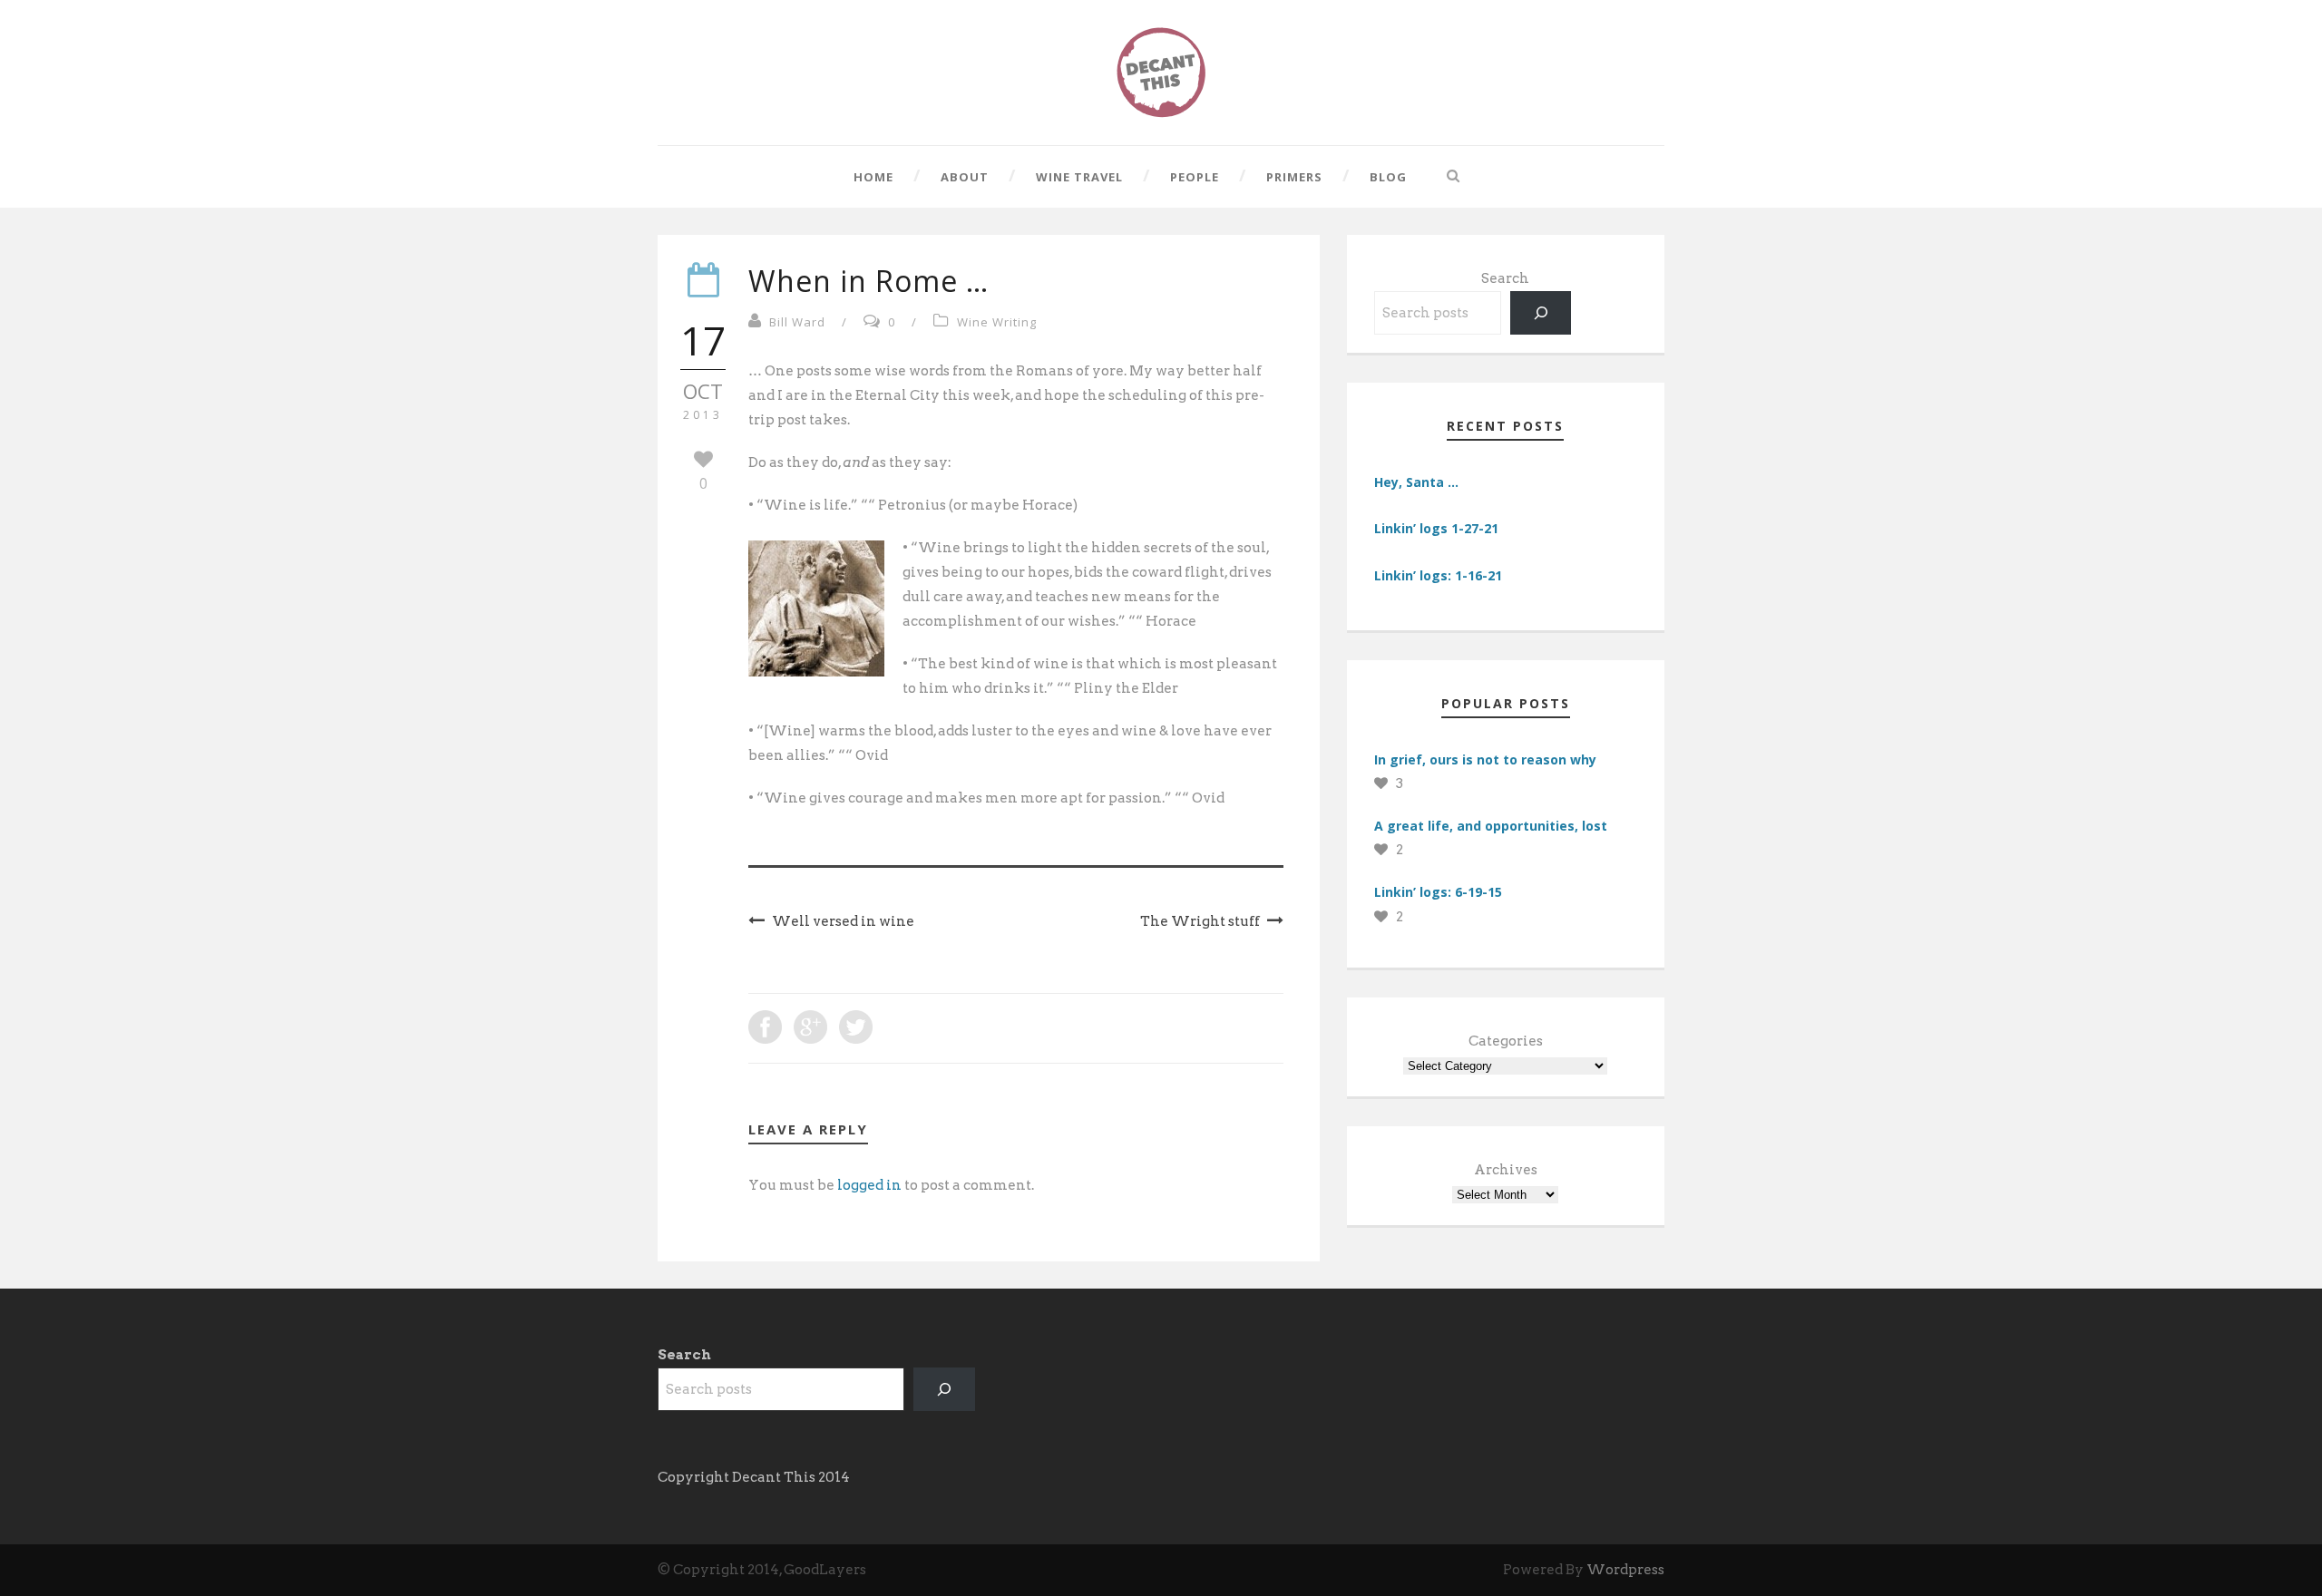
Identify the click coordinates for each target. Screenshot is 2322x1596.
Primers (1294, 177)
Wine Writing (997, 322)
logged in (869, 1185)
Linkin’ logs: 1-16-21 (1438, 575)
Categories (1506, 1041)
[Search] (1541, 313)
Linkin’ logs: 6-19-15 (1438, 892)
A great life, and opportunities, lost (1491, 826)
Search (1505, 278)
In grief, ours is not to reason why (1485, 759)
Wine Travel (1079, 177)
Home (873, 177)
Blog (1388, 177)
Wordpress (1625, 1570)
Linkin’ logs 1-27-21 (1436, 528)
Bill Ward (797, 322)
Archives (1506, 1170)
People (1195, 177)
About (965, 177)
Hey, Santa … (1416, 482)
